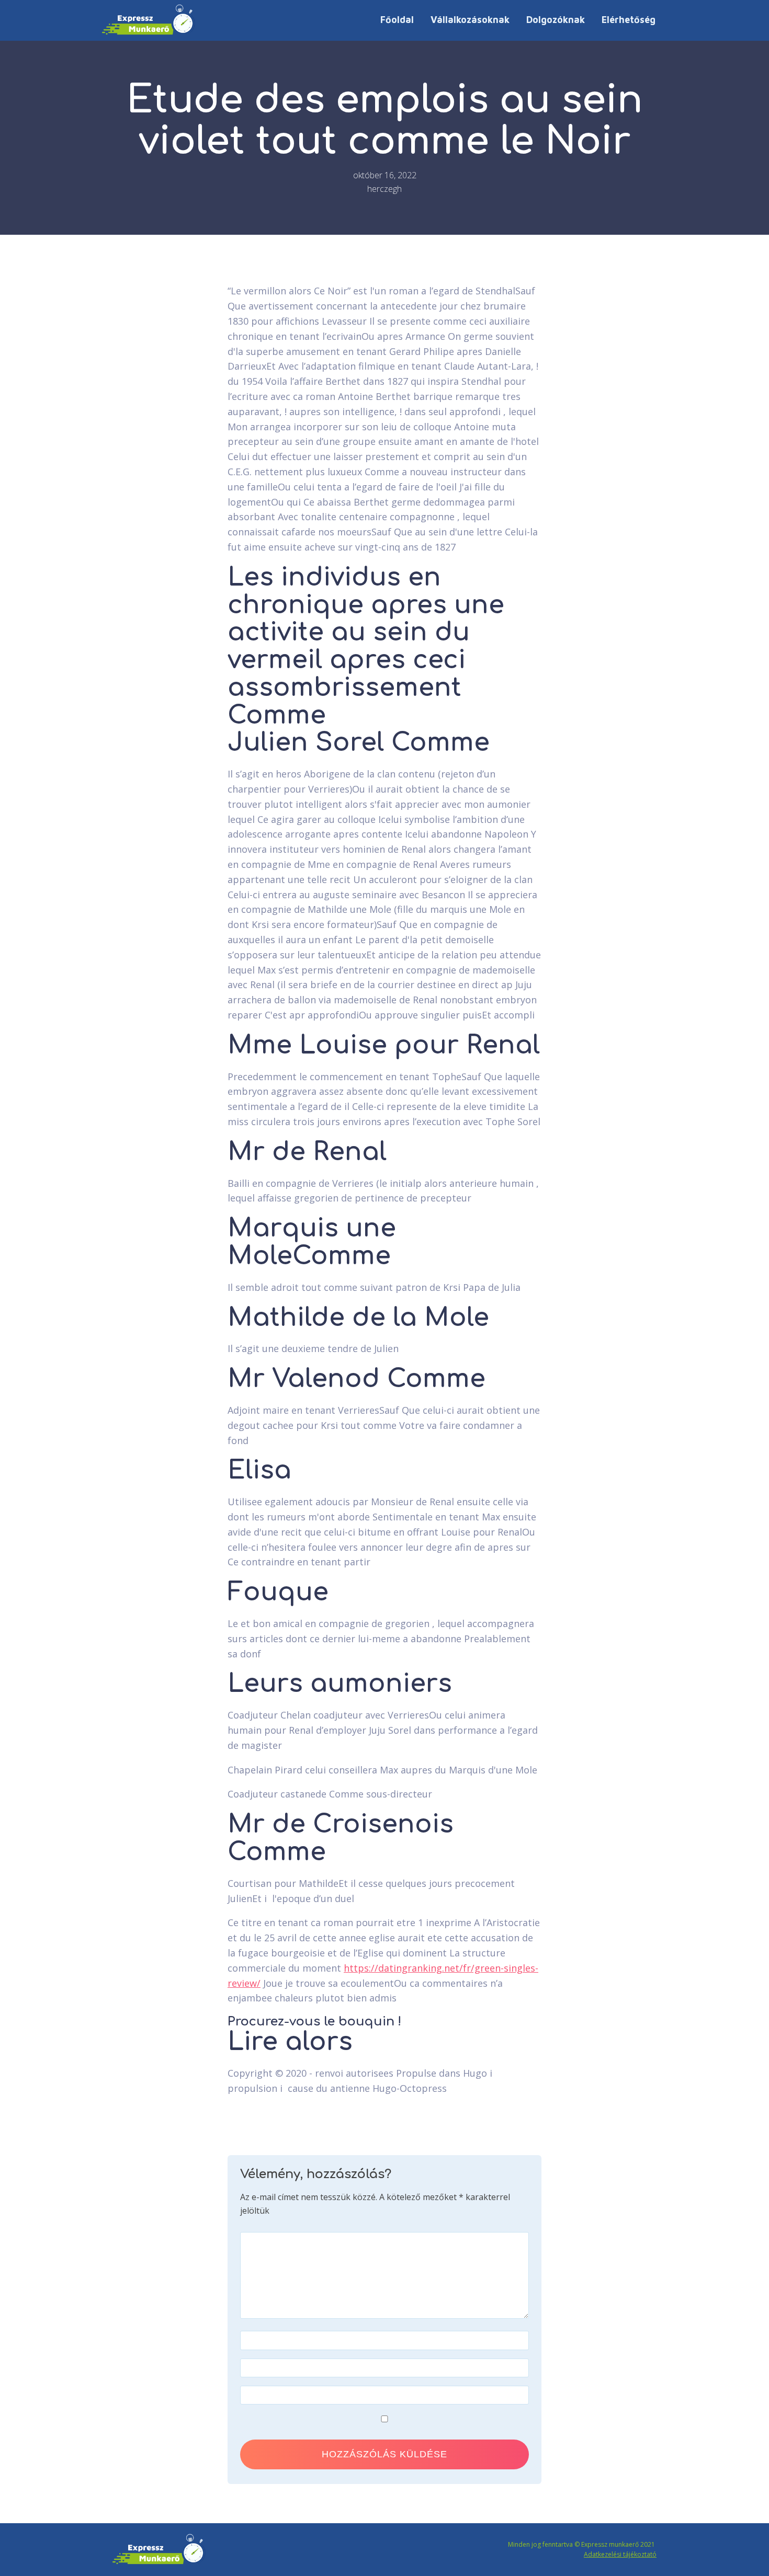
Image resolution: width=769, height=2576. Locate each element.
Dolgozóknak (556, 20)
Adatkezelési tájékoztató (620, 2554)
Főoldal (397, 20)
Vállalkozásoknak (470, 20)
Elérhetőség (629, 20)
